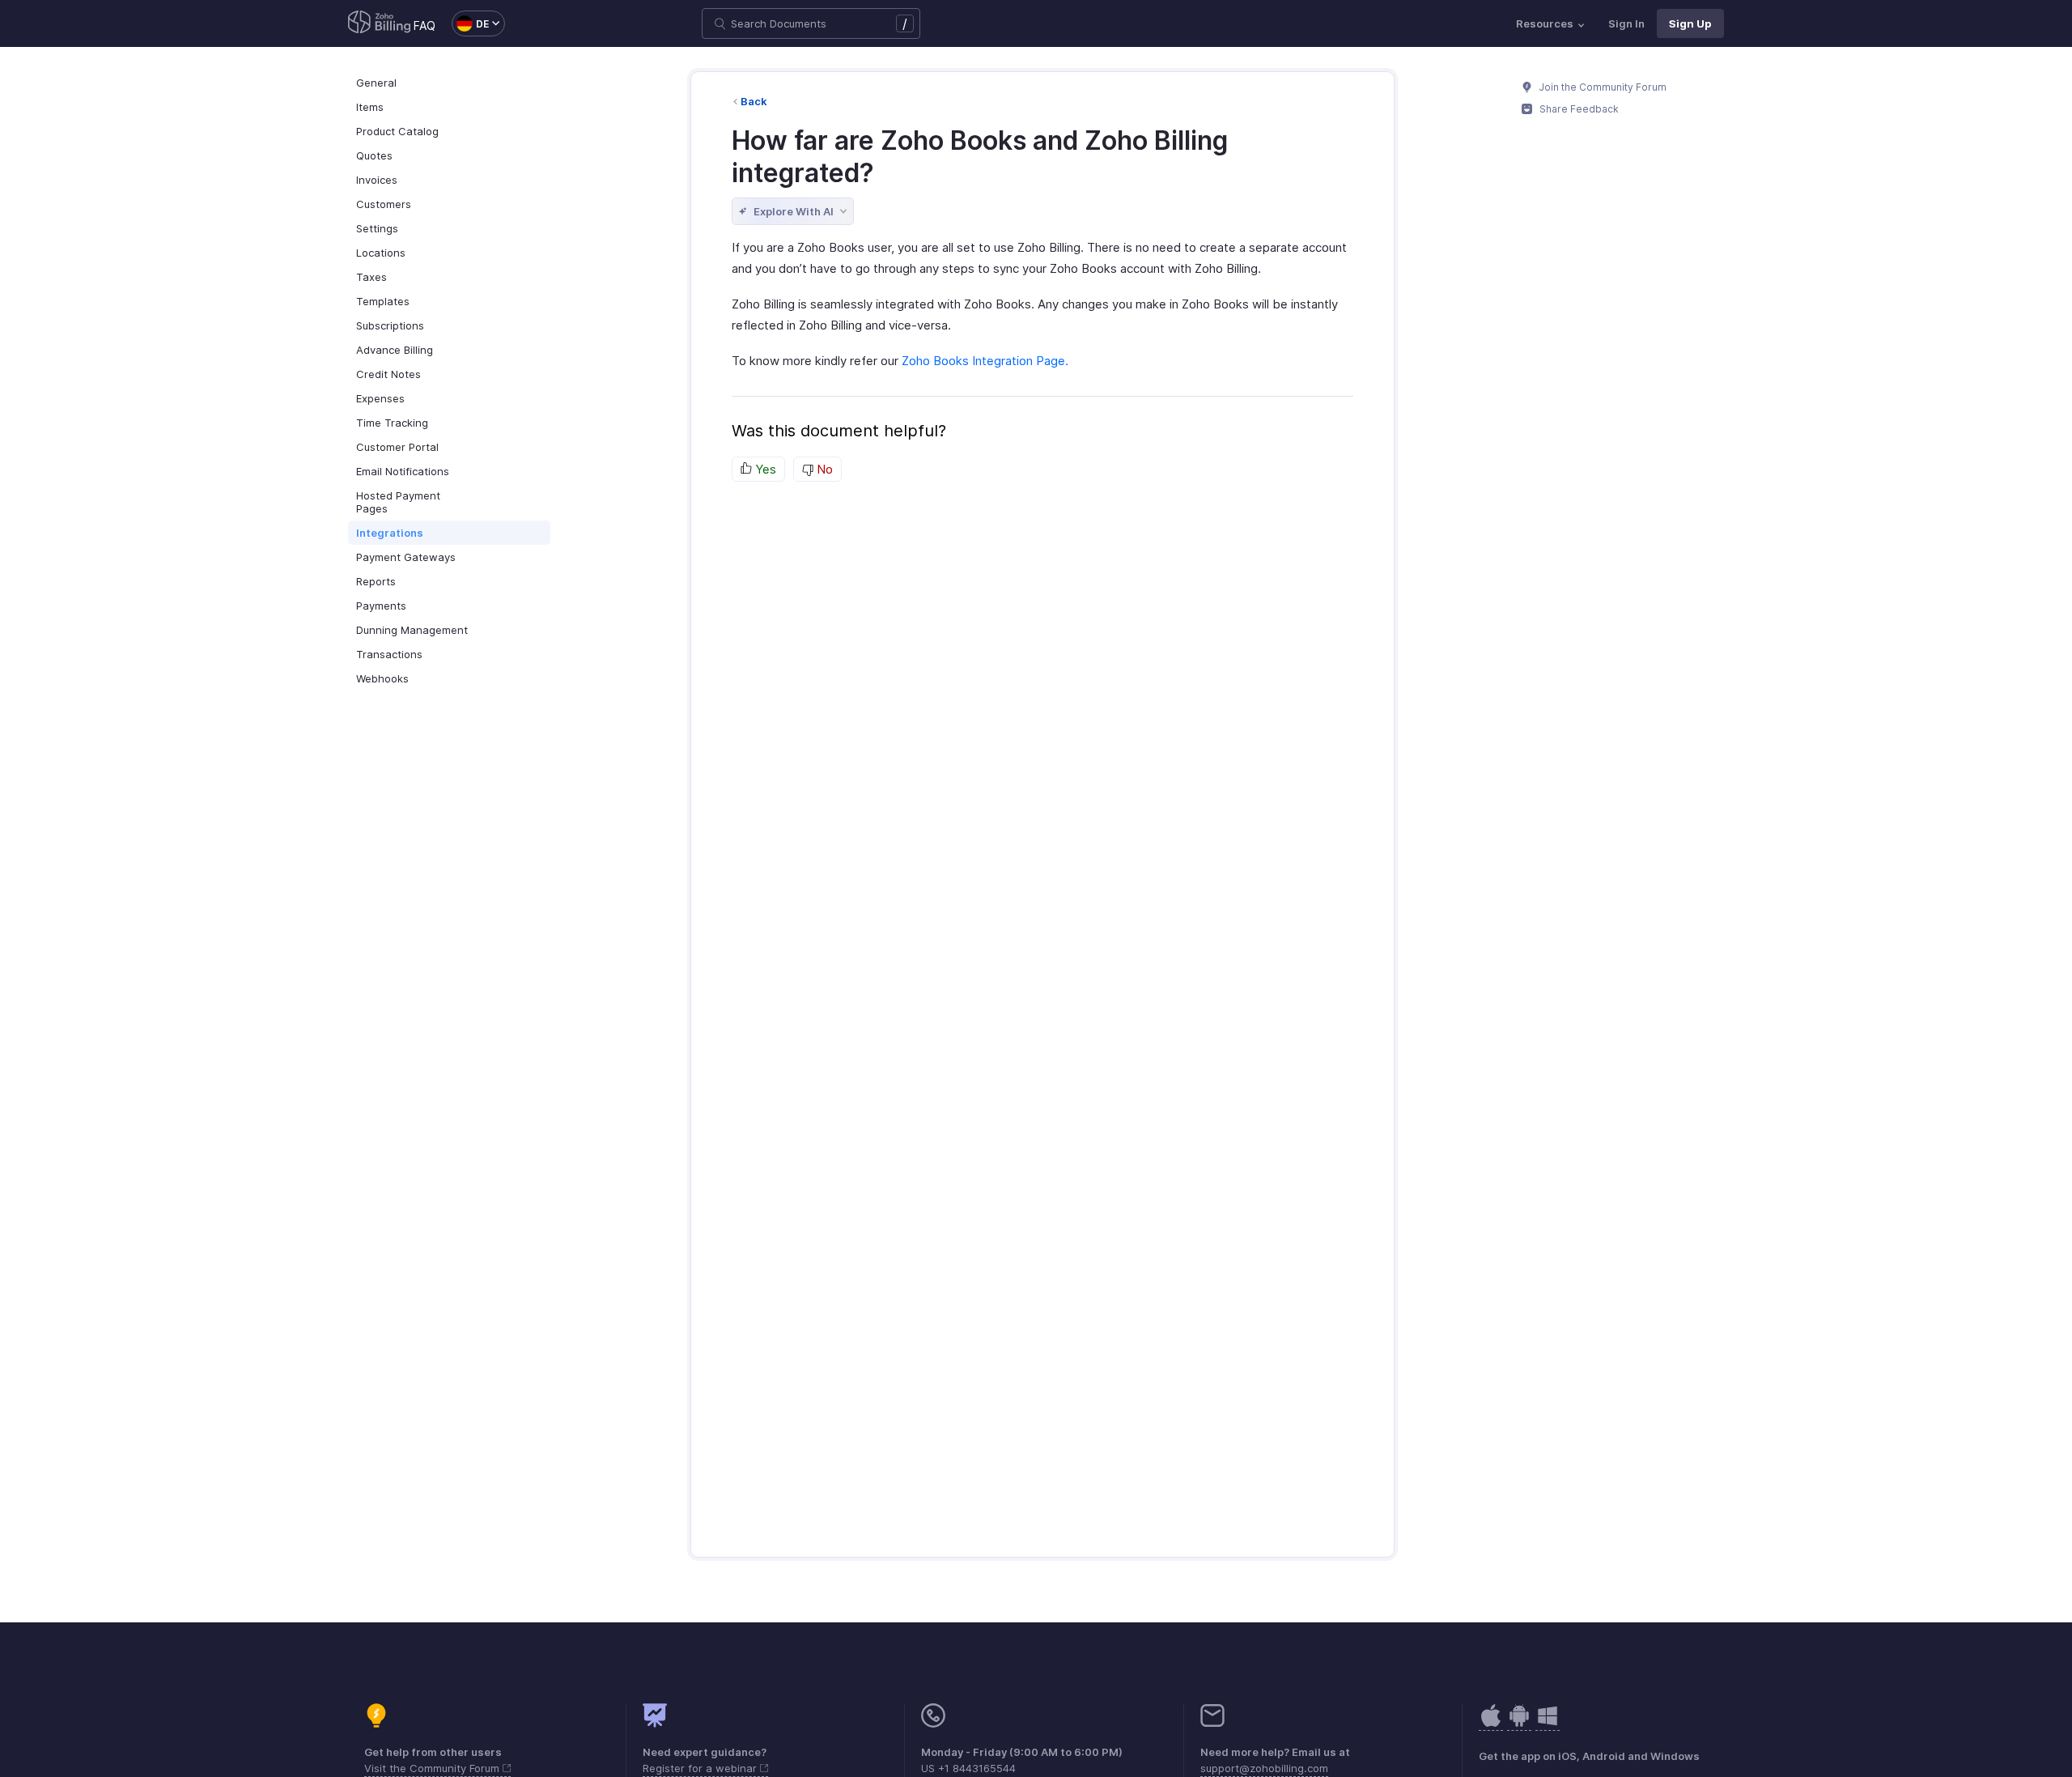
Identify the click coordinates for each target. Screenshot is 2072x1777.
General (376, 83)
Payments (381, 606)
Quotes (374, 155)
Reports (376, 581)
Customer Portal (397, 447)
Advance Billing (395, 350)
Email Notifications (403, 471)
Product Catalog (397, 131)
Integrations (390, 533)
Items (370, 107)
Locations (381, 253)
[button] (470, 23)
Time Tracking (392, 423)
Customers (384, 204)
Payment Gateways (406, 557)
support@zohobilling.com (1264, 1768)
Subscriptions (390, 325)
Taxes (372, 277)
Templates (383, 301)
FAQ (425, 26)
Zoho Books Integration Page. (985, 361)
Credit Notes (388, 374)
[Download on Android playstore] (1491, 1724)
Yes (764, 469)
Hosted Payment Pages (398, 502)
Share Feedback (1578, 109)
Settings (377, 228)
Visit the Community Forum (433, 1768)
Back (754, 101)
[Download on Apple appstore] (1519, 1724)
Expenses (380, 398)
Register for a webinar (701, 1768)
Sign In (1626, 23)
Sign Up (1690, 23)
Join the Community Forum (1602, 87)
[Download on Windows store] (1548, 1724)
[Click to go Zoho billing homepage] (380, 23)
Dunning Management (412, 630)
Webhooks (382, 678)
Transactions (389, 654)
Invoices (377, 180)
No (823, 469)
